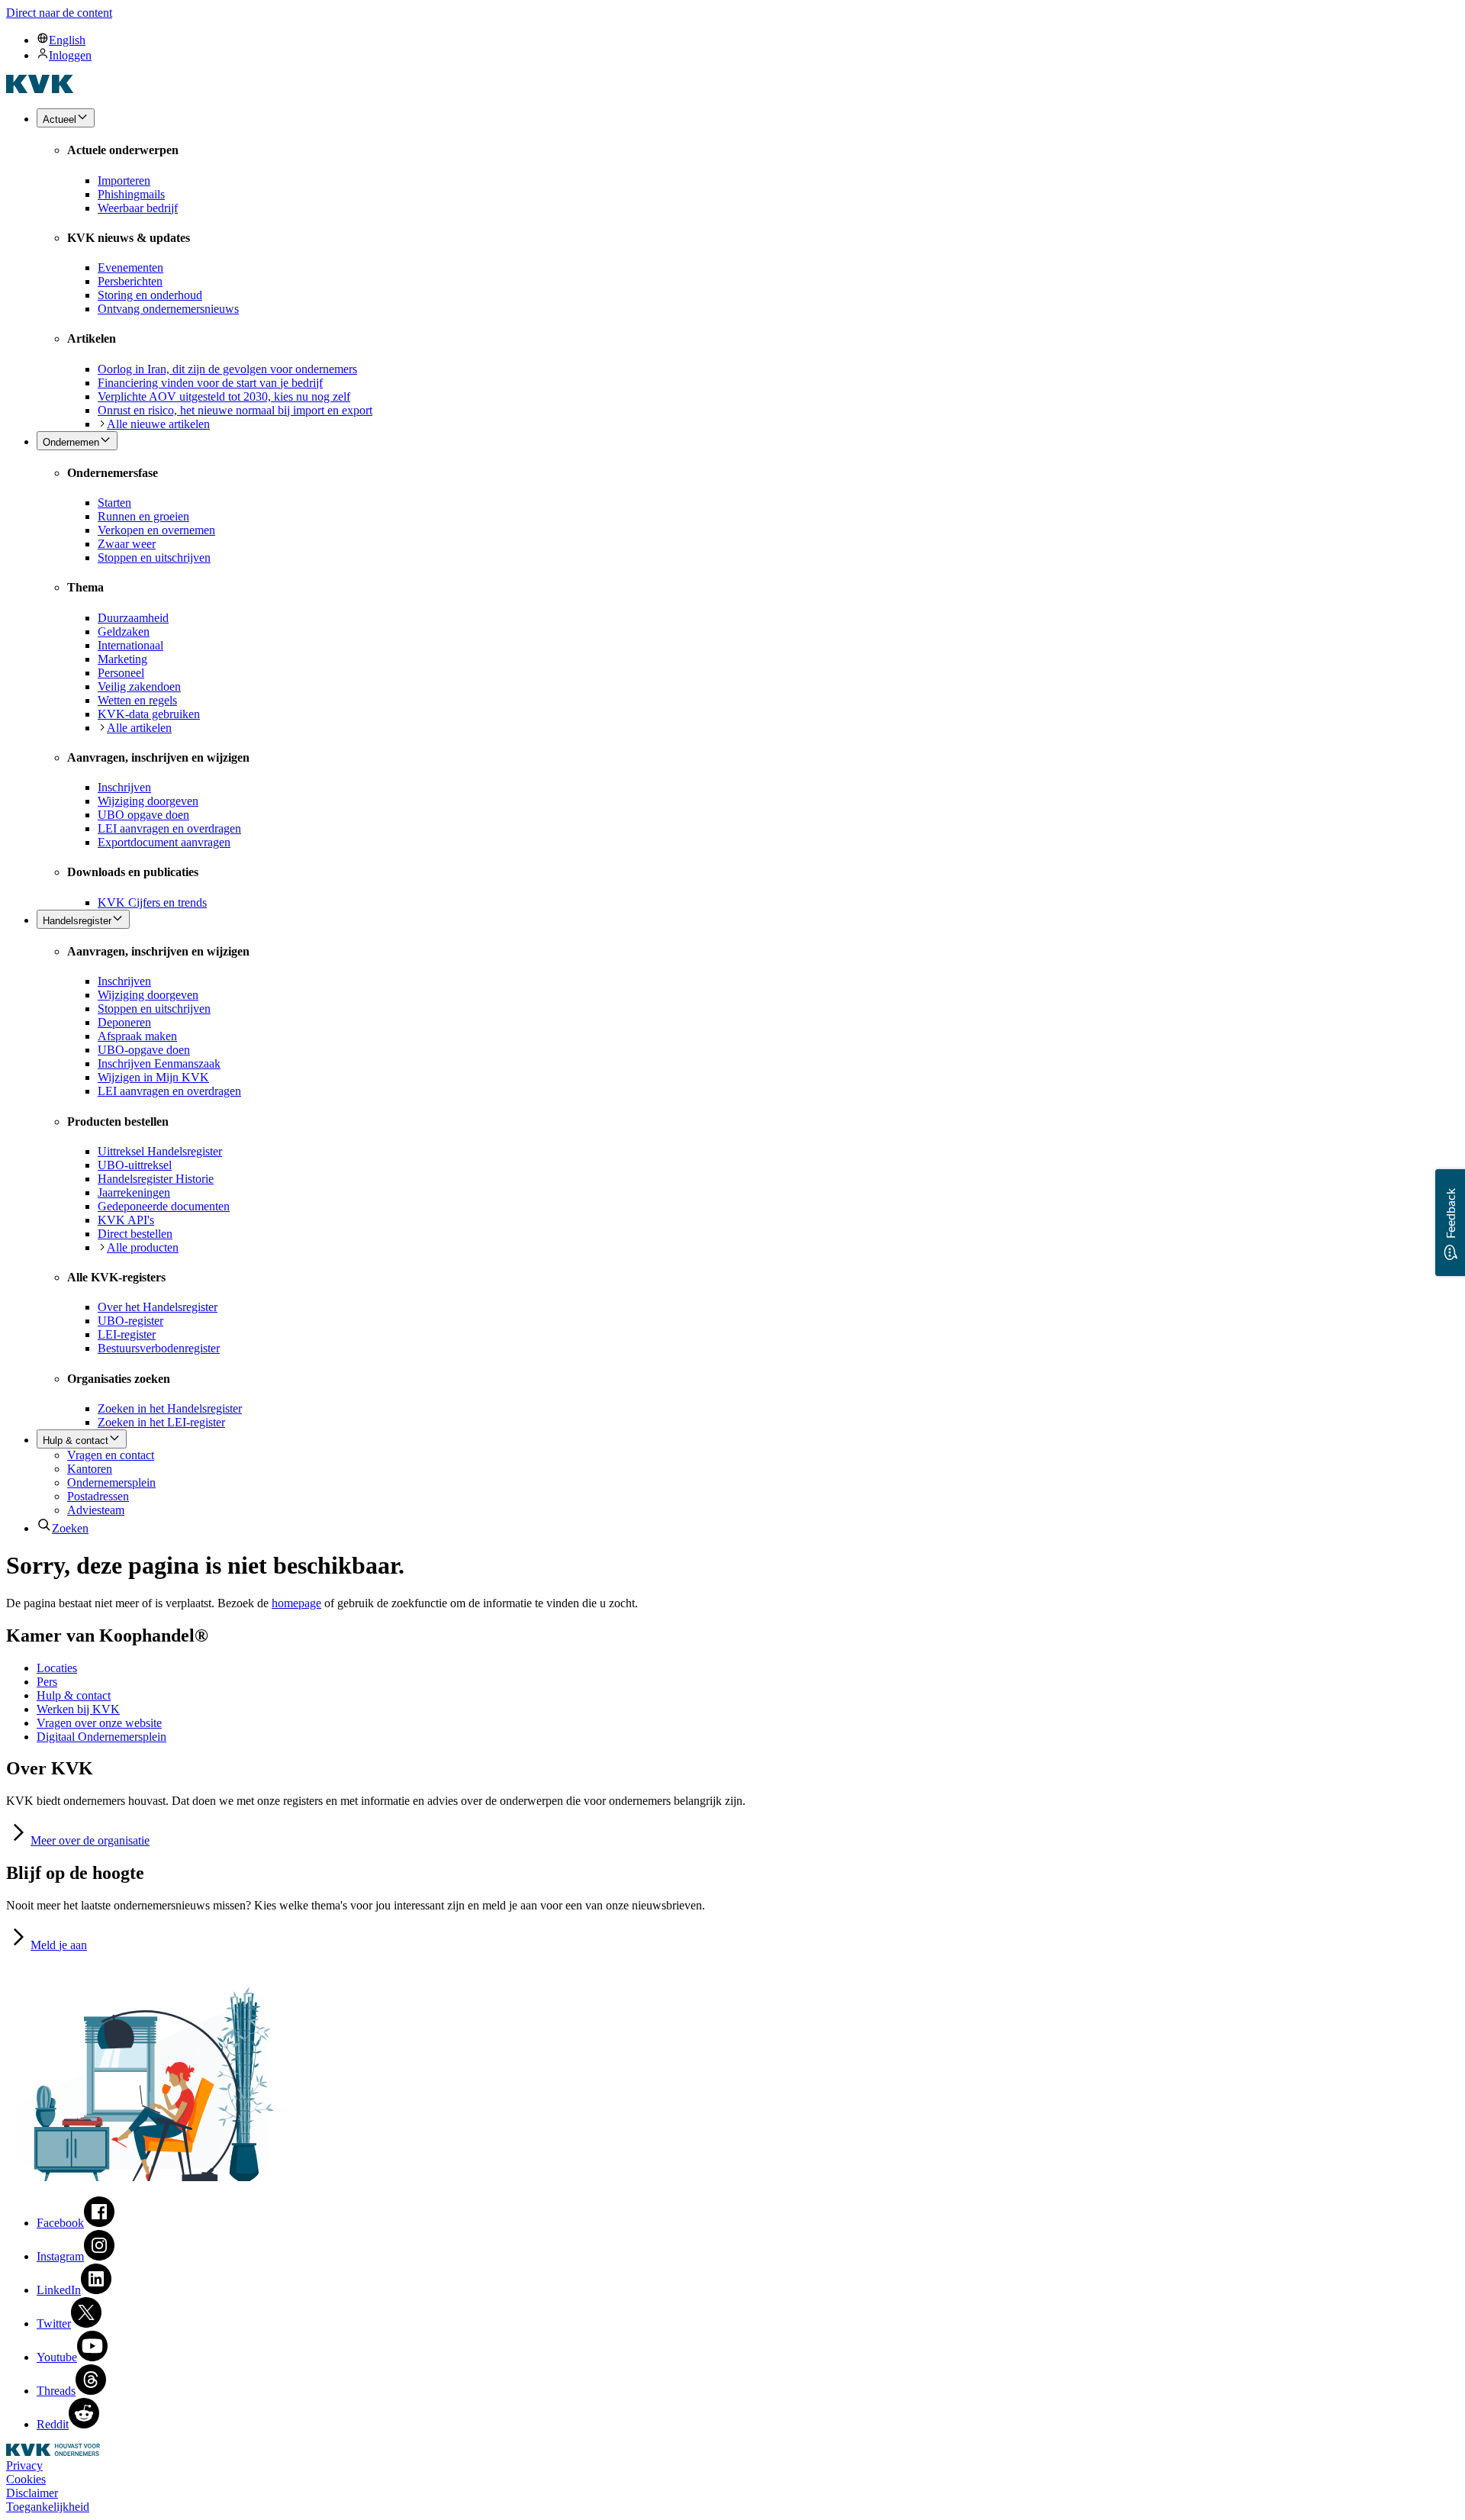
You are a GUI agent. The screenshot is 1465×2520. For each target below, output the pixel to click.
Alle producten (143, 1247)
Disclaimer (32, 2493)
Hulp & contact (74, 1695)
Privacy (24, 2465)
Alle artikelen (139, 728)
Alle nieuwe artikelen (158, 424)
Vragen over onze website (99, 1723)
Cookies (26, 2479)
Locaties (57, 1668)
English (67, 40)
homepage (296, 1603)
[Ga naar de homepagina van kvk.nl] (40, 89)
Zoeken (70, 1528)
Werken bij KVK (78, 1709)
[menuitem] (748, 40)
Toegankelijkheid (48, 2507)
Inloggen (70, 55)
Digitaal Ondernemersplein (101, 1737)
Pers (47, 1682)
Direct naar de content (59, 13)
